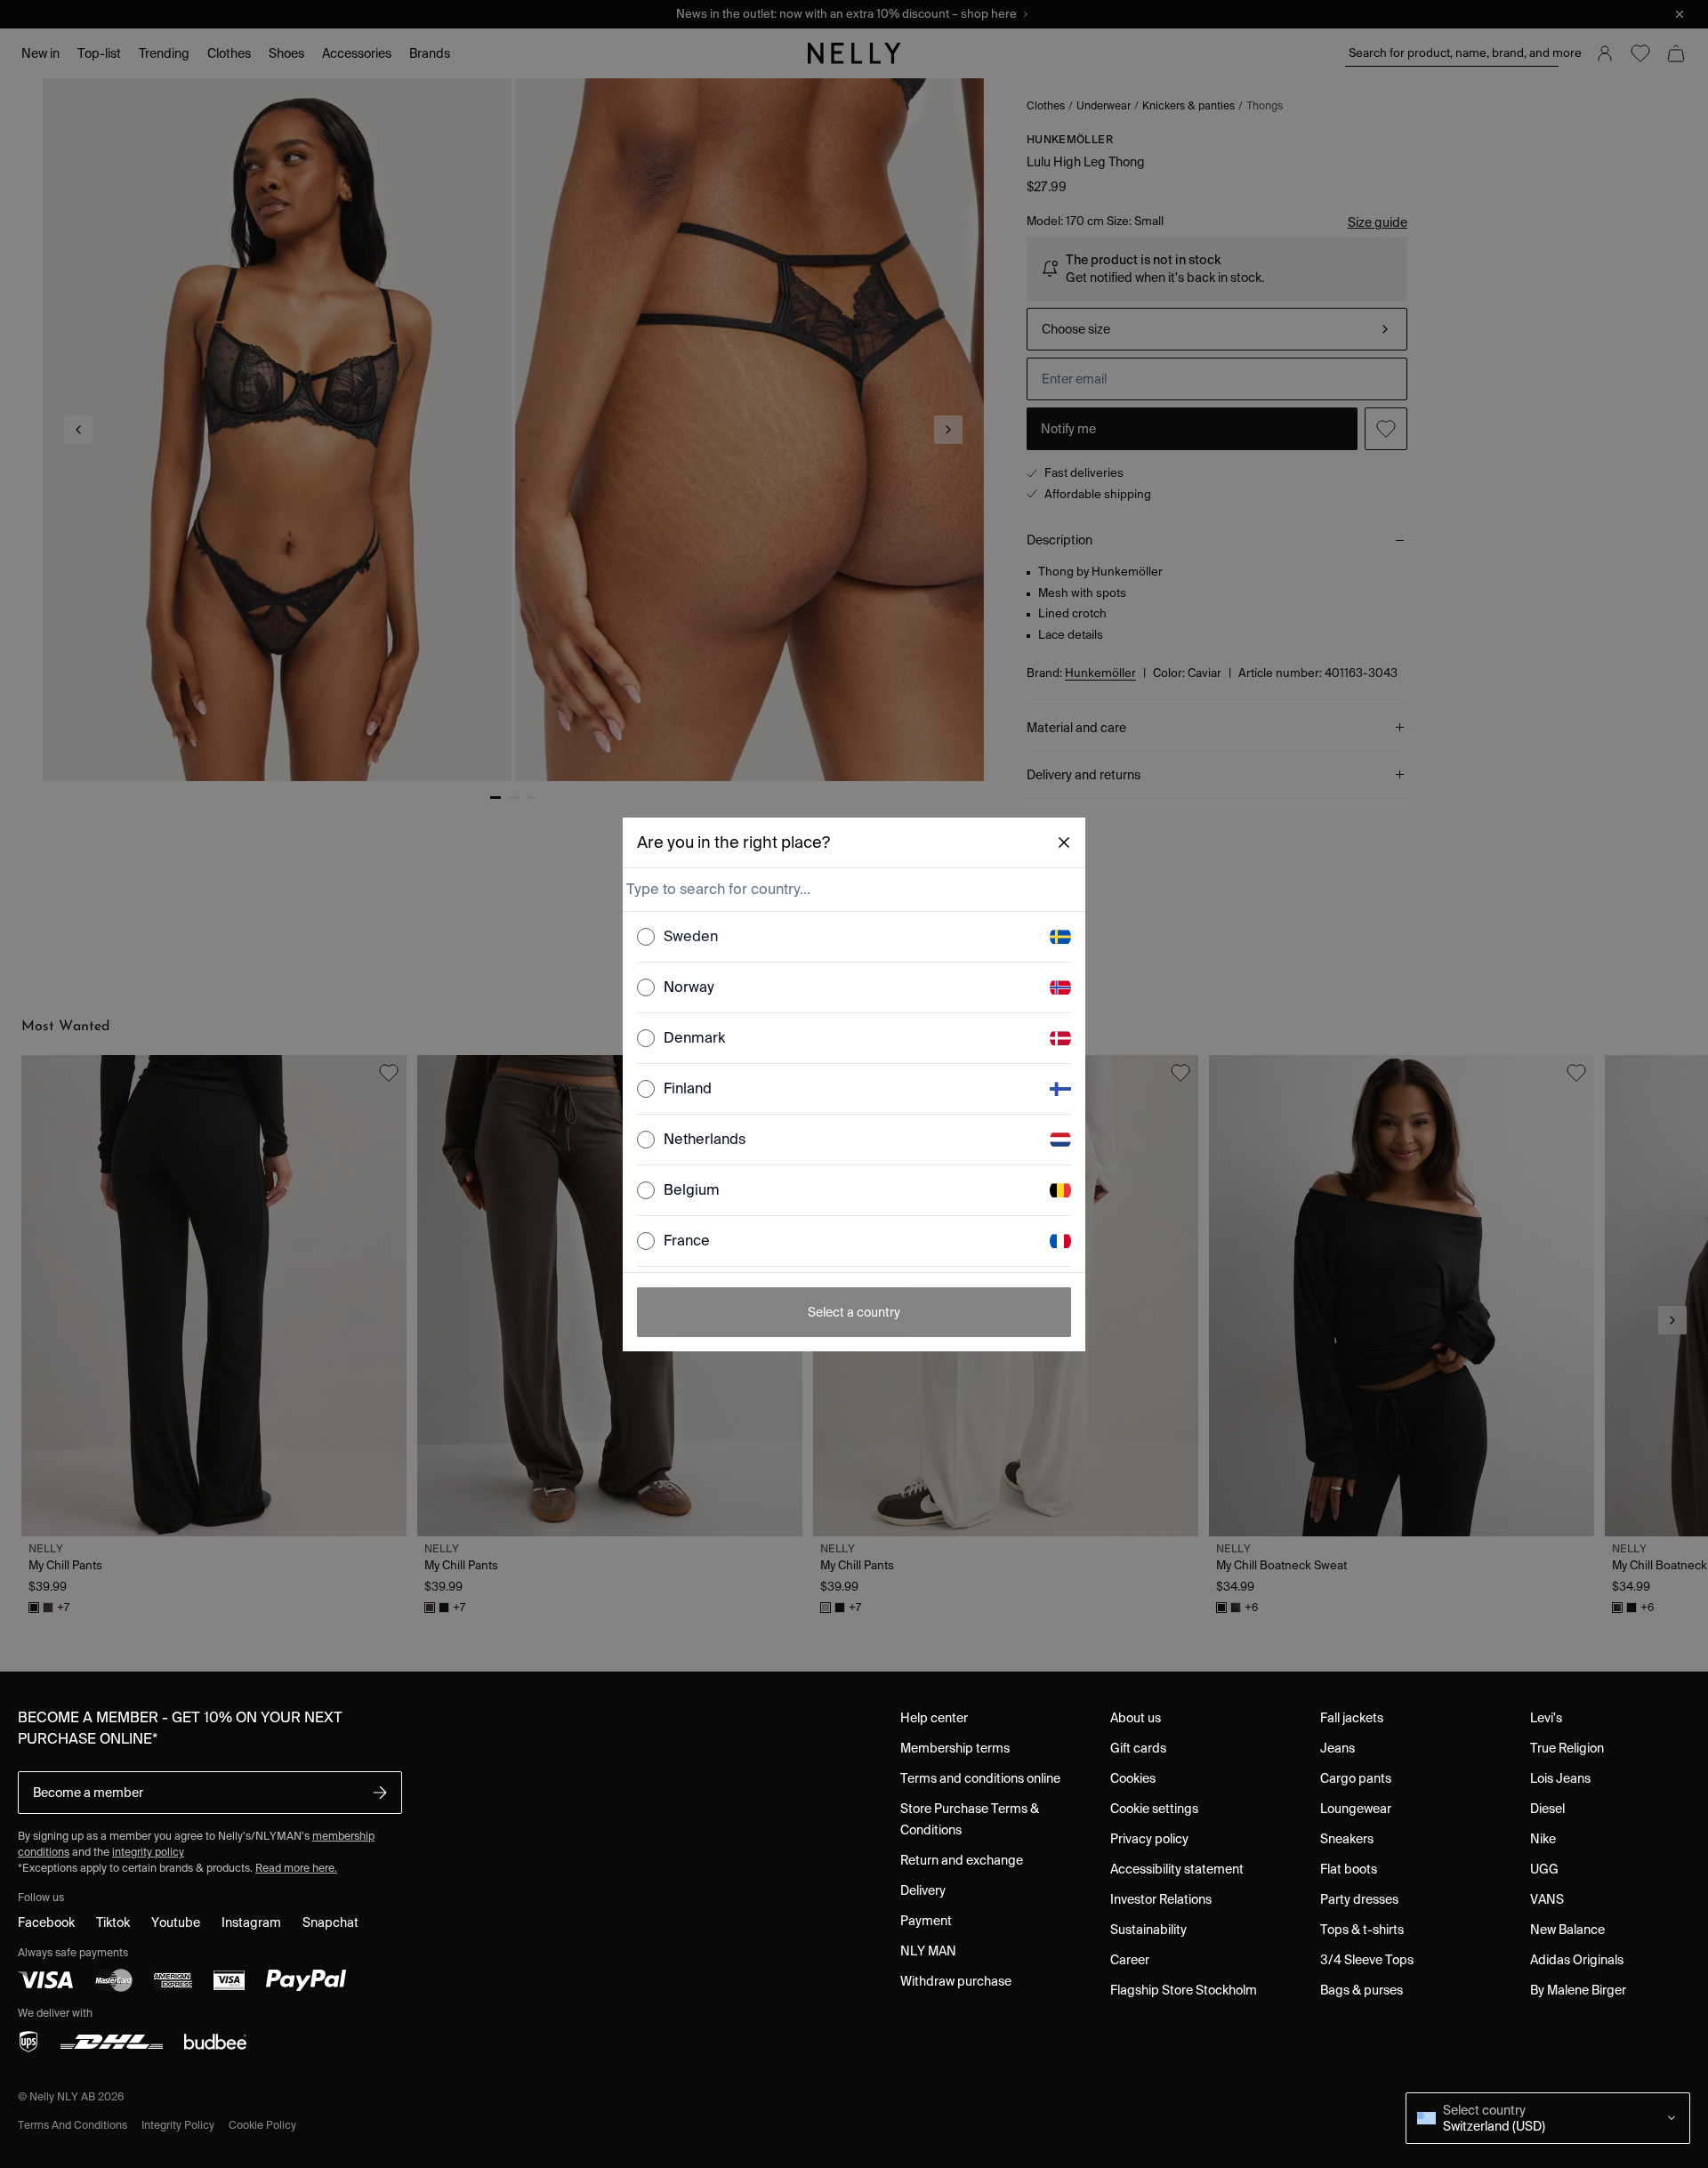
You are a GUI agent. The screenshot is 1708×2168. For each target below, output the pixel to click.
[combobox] (852, 890)
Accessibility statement (1177, 1869)
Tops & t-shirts (1362, 1930)
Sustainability (1148, 1930)
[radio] (646, 937)
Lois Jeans (1560, 1778)
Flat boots (1349, 1869)
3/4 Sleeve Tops (1367, 1960)
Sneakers (1347, 1839)
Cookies (1133, 1778)
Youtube (176, 1922)
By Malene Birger (1578, 1990)
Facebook (46, 1922)
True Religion (1567, 1748)
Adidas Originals (1577, 1960)
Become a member (88, 1793)
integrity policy (148, 1852)
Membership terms (955, 1748)
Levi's (1546, 1718)
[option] (854, 937)
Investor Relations (1161, 1899)
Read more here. (296, 1868)
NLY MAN (928, 1951)
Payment (926, 1921)
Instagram (251, 1922)
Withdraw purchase (956, 1981)
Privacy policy (1149, 1839)
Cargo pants (1356, 1778)
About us (1136, 1718)
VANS (1547, 1899)
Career (1130, 1960)
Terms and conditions (73, 2125)
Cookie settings (1154, 1809)
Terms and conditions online (980, 1778)
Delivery (923, 1890)
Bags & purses (1362, 1990)
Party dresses (1359, 1899)
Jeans (1337, 1748)
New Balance (1567, 1930)
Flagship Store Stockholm (1184, 1990)
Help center (934, 1718)
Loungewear (1356, 1809)
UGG (1544, 1869)
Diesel (1547, 1809)
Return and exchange (962, 1860)
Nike (1543, 1839)
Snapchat (330, 1922)
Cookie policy (262, 2125)
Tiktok (113, 1922)
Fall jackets (1352, 1718)
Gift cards (1138, 1748)
